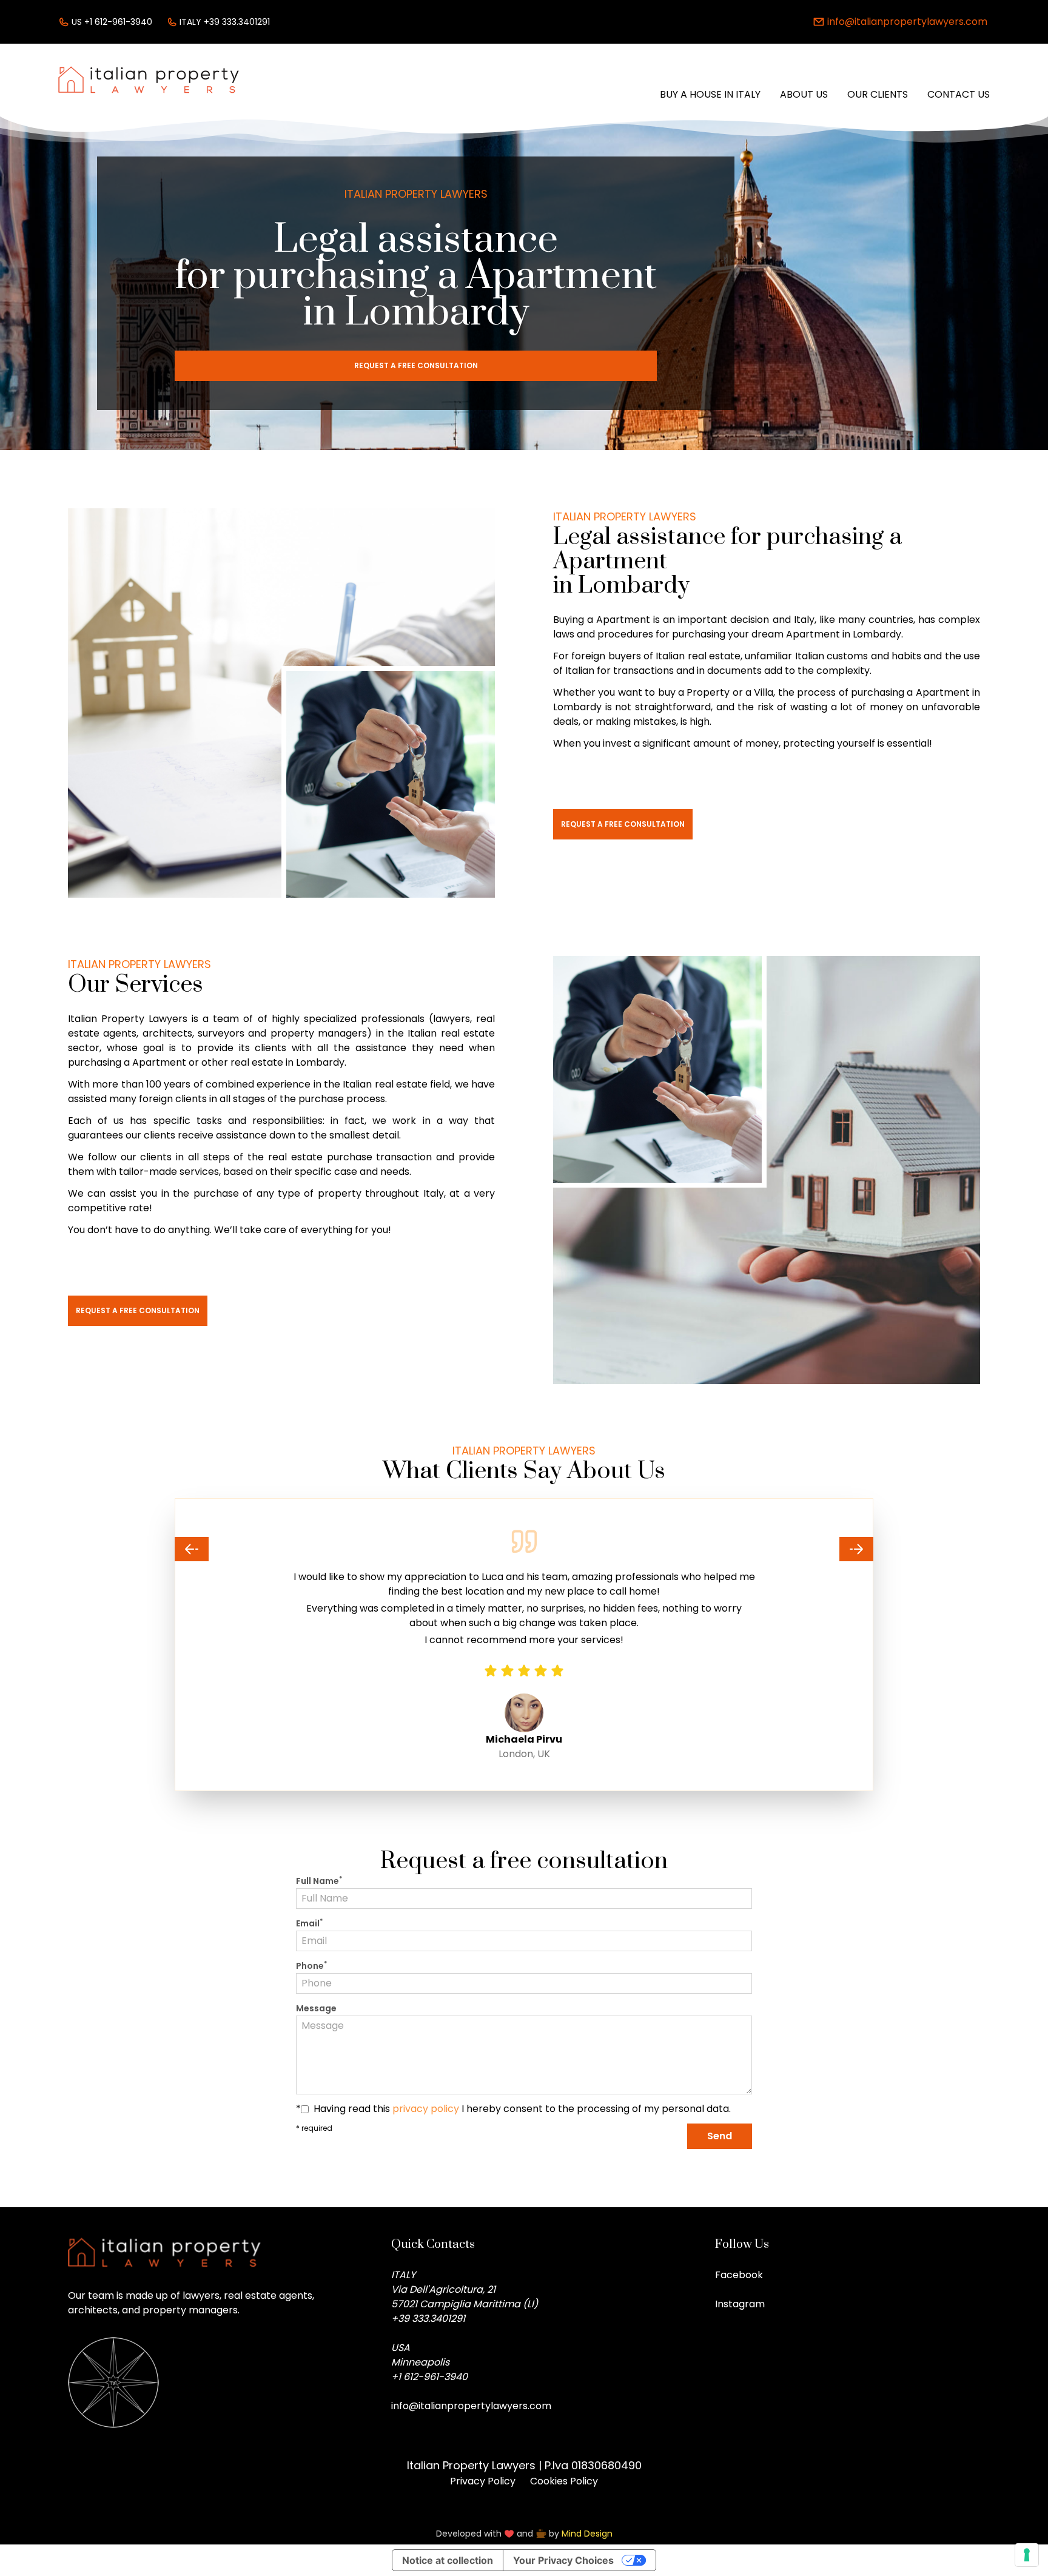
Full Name (319, 1881)
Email (309, 1923)
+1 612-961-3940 (429, 2377)
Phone (311, 1966)
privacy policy (426, 2109)
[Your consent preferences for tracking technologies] (1027, 2555)
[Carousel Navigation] (524, 1549)
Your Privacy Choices (563, 2560)
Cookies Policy (564, 2481)
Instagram (740, 2304)
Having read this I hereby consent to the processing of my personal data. (522, 2109)
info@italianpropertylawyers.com (471, 2406)
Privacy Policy (483, 2481)
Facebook (739, 2275)
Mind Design (587, 2534)
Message (316, 2008)
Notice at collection (448, 2560)
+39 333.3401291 (428, 2319)
